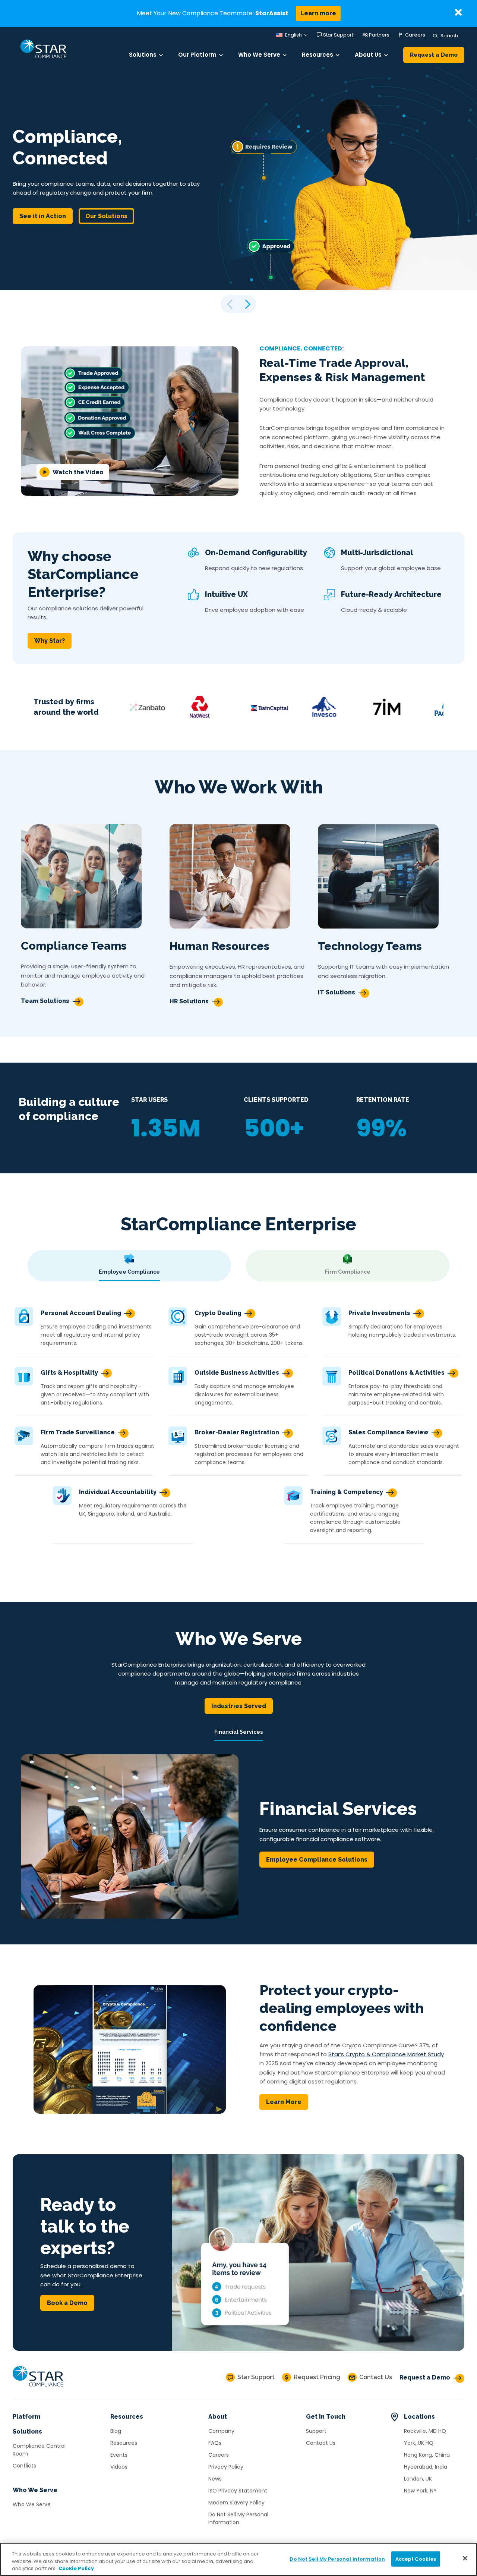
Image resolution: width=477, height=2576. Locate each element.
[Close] (465, 2558)
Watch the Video (78, 472)
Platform (26, 2417)
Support (316, 2431)
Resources (318, 55)
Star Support (338, 35)
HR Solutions (189, 1001)
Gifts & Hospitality (69, 1373)
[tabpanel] (238, 1420)
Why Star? (50, 641)
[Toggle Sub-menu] (161, 55)
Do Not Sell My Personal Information (238, 2518)
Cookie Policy (76, 2568)
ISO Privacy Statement (238, 2491)
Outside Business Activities (237, 1373)
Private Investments (379, 1313)
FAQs (215, 2443)
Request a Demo (434, 55)
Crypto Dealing (218, 1313)
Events (119, 2455)
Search (448, 36)
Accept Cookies (416, 2559)
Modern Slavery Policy (236, 2503)
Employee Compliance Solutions (317, 1860)
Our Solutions (106, 216)
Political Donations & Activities (397, 1373)
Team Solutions (45, 1001)
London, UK (418, 2479)
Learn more (318, 13)
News (215, 2479)
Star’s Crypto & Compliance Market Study (386, 2054)
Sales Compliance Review (388, 1432)
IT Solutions (337, 992)
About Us (368, 55)
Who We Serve (259, 55)
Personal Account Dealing (81, 1313)
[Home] (38, 2387)
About (218, 2417)
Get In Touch (326, 2417)
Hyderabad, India (426, 2467)
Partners (379, 35)
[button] (247, 304)
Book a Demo (67, 2303)
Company (221, 2431)
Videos (119, 2467)
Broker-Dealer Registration (237, 1432)
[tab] (129, 1266)
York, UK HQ (419, 2443)
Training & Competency (347, 1492)
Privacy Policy (226, 2467)
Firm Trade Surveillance (78, 1432)
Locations (419, 2417)
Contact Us (321, 2443)
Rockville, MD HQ (425, 2431)
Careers (415, 35)
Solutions (143, 55)
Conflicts (24, 2466)
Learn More (284, 2102)
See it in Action (43, 216)
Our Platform (197, 55)
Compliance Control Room (39, 2450)
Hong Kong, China (427, 2455)
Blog (116, 2431)
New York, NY (420, 2491)
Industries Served (239, 1706)
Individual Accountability (118, 1492)
